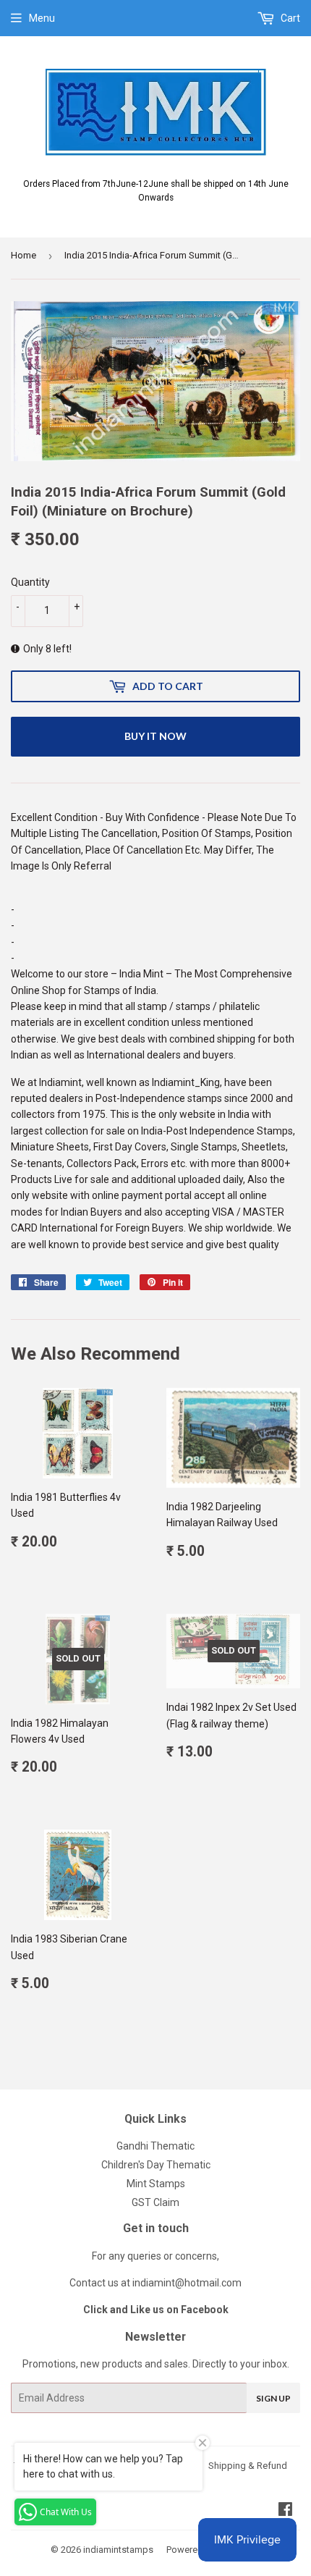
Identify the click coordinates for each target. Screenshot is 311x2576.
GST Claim (155, 2202)
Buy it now (155, 736)
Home (24, 255)
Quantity (30, 582)
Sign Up (273, 2398)
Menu (42, 18)
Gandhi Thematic (155, 2146)
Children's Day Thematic (156, 2165)
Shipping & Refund (248, 2466)
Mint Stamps (156, 2184)
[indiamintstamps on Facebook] (285, 2511)
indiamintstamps (118, 2550)
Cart (289, 18)
